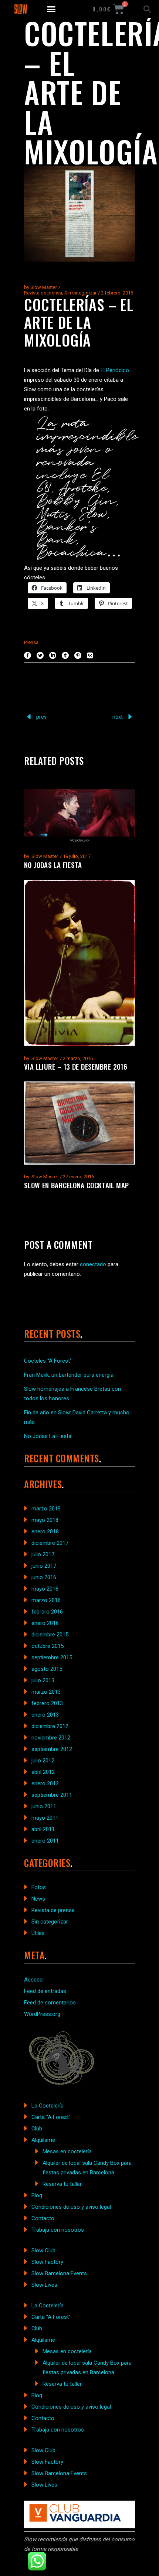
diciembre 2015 (50, 1635)
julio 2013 (43, 1680)
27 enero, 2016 (78, 1177)
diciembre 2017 (50, 1543)
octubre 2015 (48, 1646)
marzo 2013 (46, 1692)
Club (37, 2129)
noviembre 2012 (51, 1738)
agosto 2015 (47, 1669)
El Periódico (115, 370)
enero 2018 (45, 1531)
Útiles (38, 1933)
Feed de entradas (45, 1991)
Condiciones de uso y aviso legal (71, 2207)
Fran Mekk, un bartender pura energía (69, 1375)
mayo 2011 (45, 1818)
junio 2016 (44, 1577)
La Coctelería (48, 2106)
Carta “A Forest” (51, 2117)
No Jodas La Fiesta (53, 865)
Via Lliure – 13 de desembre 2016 (76, 1066)
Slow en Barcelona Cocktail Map (76, 1185)
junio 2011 (44, 1806)
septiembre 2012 (52, 1749)
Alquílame (43, 2140)
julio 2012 (43, 1761)
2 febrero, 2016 (117, 293)
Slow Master (44, 287)
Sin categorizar (80, 293)
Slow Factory (47, 2262)
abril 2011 (43, 1829)
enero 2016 (45, 1623)
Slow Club (43, 2250)
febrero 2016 (47, 1612)
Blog (37, 2195)
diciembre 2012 (50, 1726)
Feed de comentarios (50, 2003)
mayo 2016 (45, 1589)
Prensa (31, 642)
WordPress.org (42, 2014)
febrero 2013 (47, 1703)
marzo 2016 (46, 1600)
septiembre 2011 (52, 1795)
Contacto (43, 2218)
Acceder (34, 1980)
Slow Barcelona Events (59, 2273)
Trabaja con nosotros (58, 2230)
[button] (51, 9)
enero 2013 (45, 1715)
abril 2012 (43, 1772)
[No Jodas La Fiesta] (79, 813)
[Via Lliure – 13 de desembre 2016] (79, 963)
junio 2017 (44, 1566)
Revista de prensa (43, 293)
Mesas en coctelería (67, 2151)
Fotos (39, 1887)
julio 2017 (43, 1554)
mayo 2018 (45, 1520)
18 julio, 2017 (77, 856)
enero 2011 (45, 1841)
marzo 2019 (46, 1509)
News (38, 1899)
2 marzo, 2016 (78, 1058)
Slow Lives (44, 2285)
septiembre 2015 (52, 1657)
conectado (93, 1264)
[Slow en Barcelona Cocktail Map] (79, 1123)
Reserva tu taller (62, 2184)
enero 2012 (45, 1783)
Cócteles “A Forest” (48, 1361)
